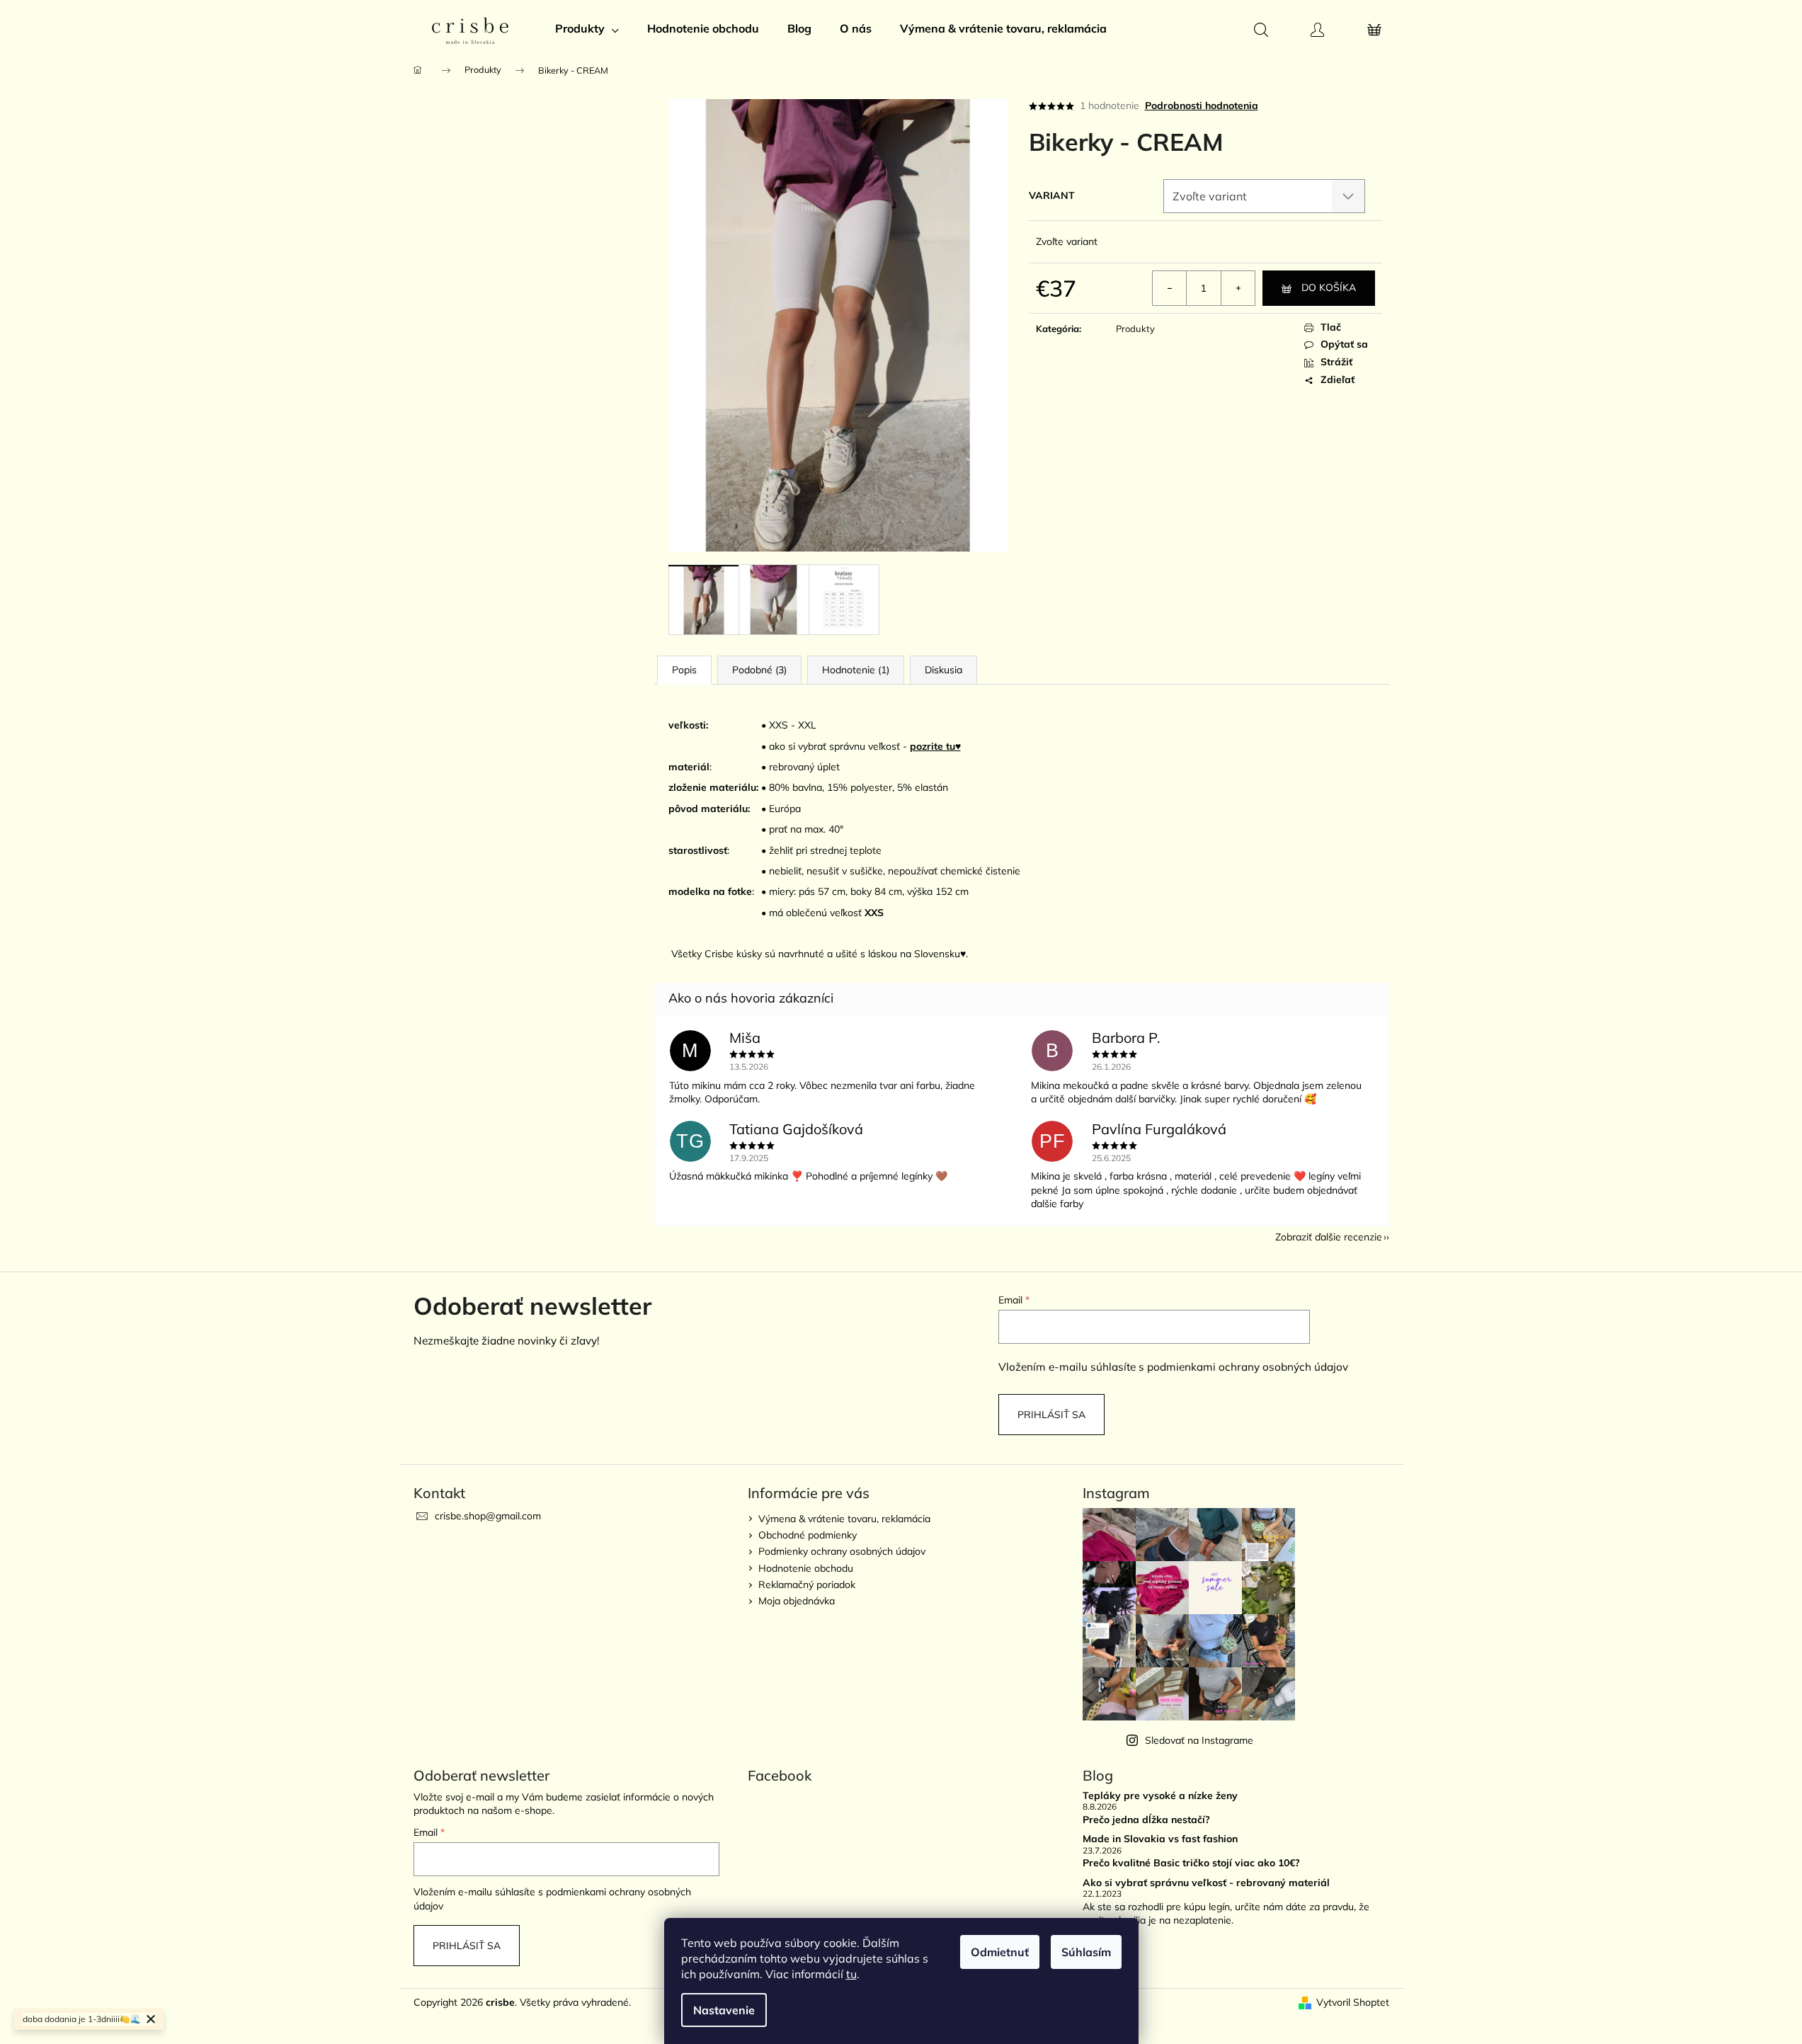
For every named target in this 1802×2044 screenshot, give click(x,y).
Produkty (1135, 329)
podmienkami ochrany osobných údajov (1248, 1367)
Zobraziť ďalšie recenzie (1329, 1237)
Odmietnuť (1000, 1952)
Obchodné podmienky (808, 1535)
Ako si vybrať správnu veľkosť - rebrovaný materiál (1206, 1883)
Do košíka (1329, 287)
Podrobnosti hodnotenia (1202, 105)
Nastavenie (724, 2010)
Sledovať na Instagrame (1199, 1740)
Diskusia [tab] (943, 670)
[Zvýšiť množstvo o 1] (1238, 288)
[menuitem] (587, 28)
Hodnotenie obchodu (806, 1568)
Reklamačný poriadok (807, 1585)
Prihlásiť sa (1051, 1415)
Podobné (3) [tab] (759, 670)
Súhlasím (1086, 1952)
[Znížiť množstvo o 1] (1170, 288)
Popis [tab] (684, 670)
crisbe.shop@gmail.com (488, 1516)
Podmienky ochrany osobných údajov (842, 1551)
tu (851, 1974)
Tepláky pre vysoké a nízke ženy (1160, 1796)
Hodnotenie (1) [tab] (856, 670)
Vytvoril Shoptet (1353, 2002)
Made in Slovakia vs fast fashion (1160, 1839)
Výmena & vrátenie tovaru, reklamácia (844, 1519)
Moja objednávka (797, 1601)
